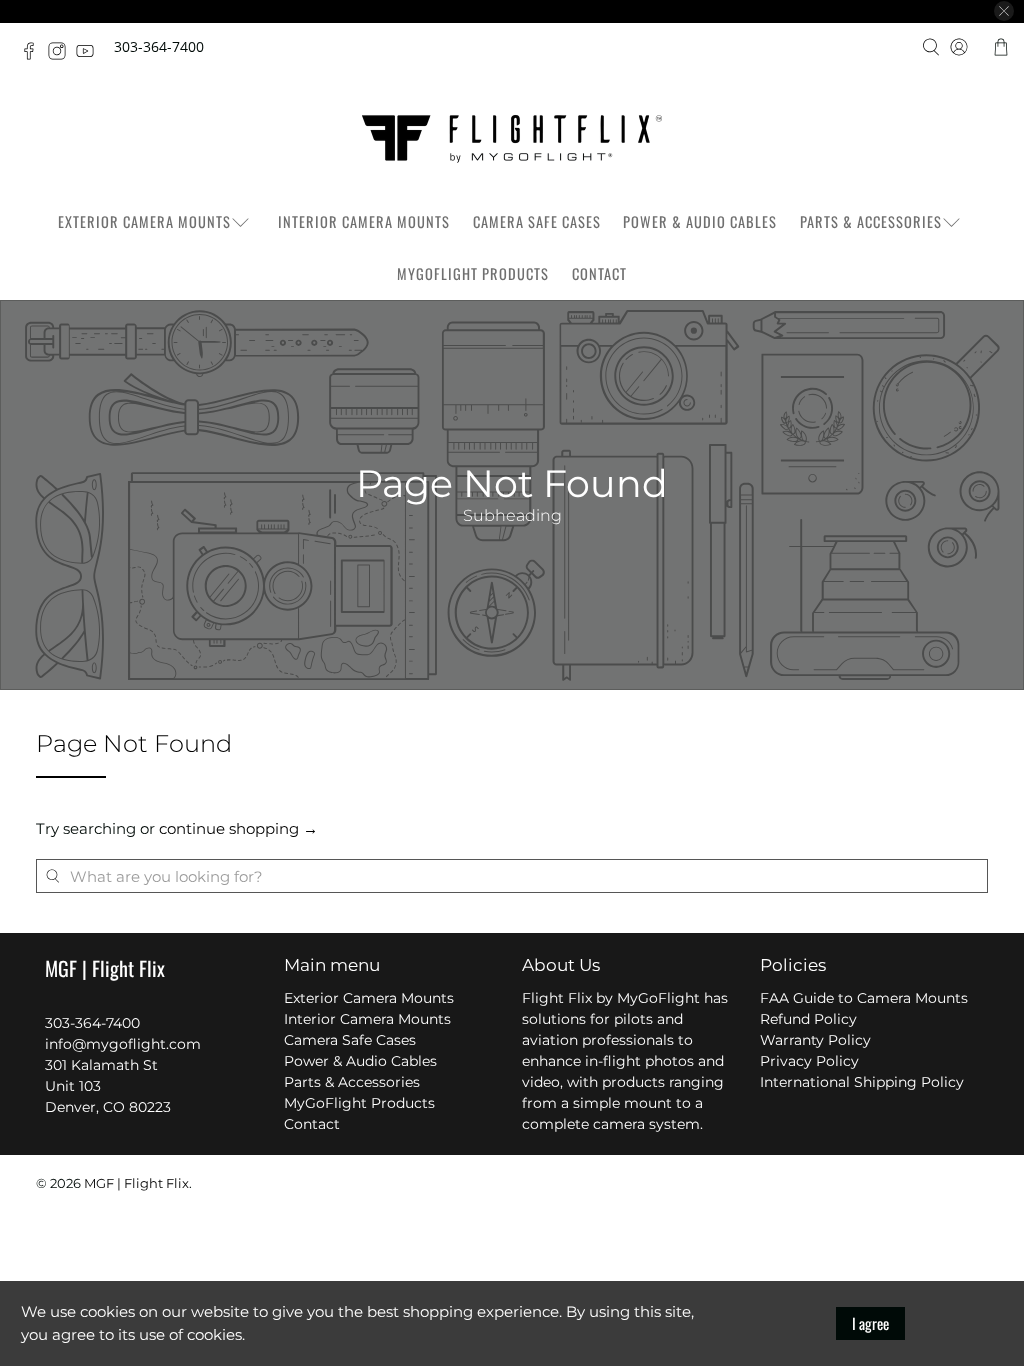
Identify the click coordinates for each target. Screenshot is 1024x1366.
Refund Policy (808, 1019)
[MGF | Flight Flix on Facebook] (34, 54)
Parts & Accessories (871, 221)
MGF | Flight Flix (136, 1183)
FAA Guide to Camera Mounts (864, 998)
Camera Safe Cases (537, 221)
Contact (599, 273)
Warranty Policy (815, 1040)
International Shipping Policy (862, 1082)
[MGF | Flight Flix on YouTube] (90, 54)
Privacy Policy (809, 1061)
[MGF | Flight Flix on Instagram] (62, 54)
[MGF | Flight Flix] (512, 139)
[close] (1004, 11)
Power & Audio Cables (700, 221)
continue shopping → (238, 828)
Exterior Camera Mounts (144, 221)
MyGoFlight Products (473, 273)
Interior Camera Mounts (364, 221)
